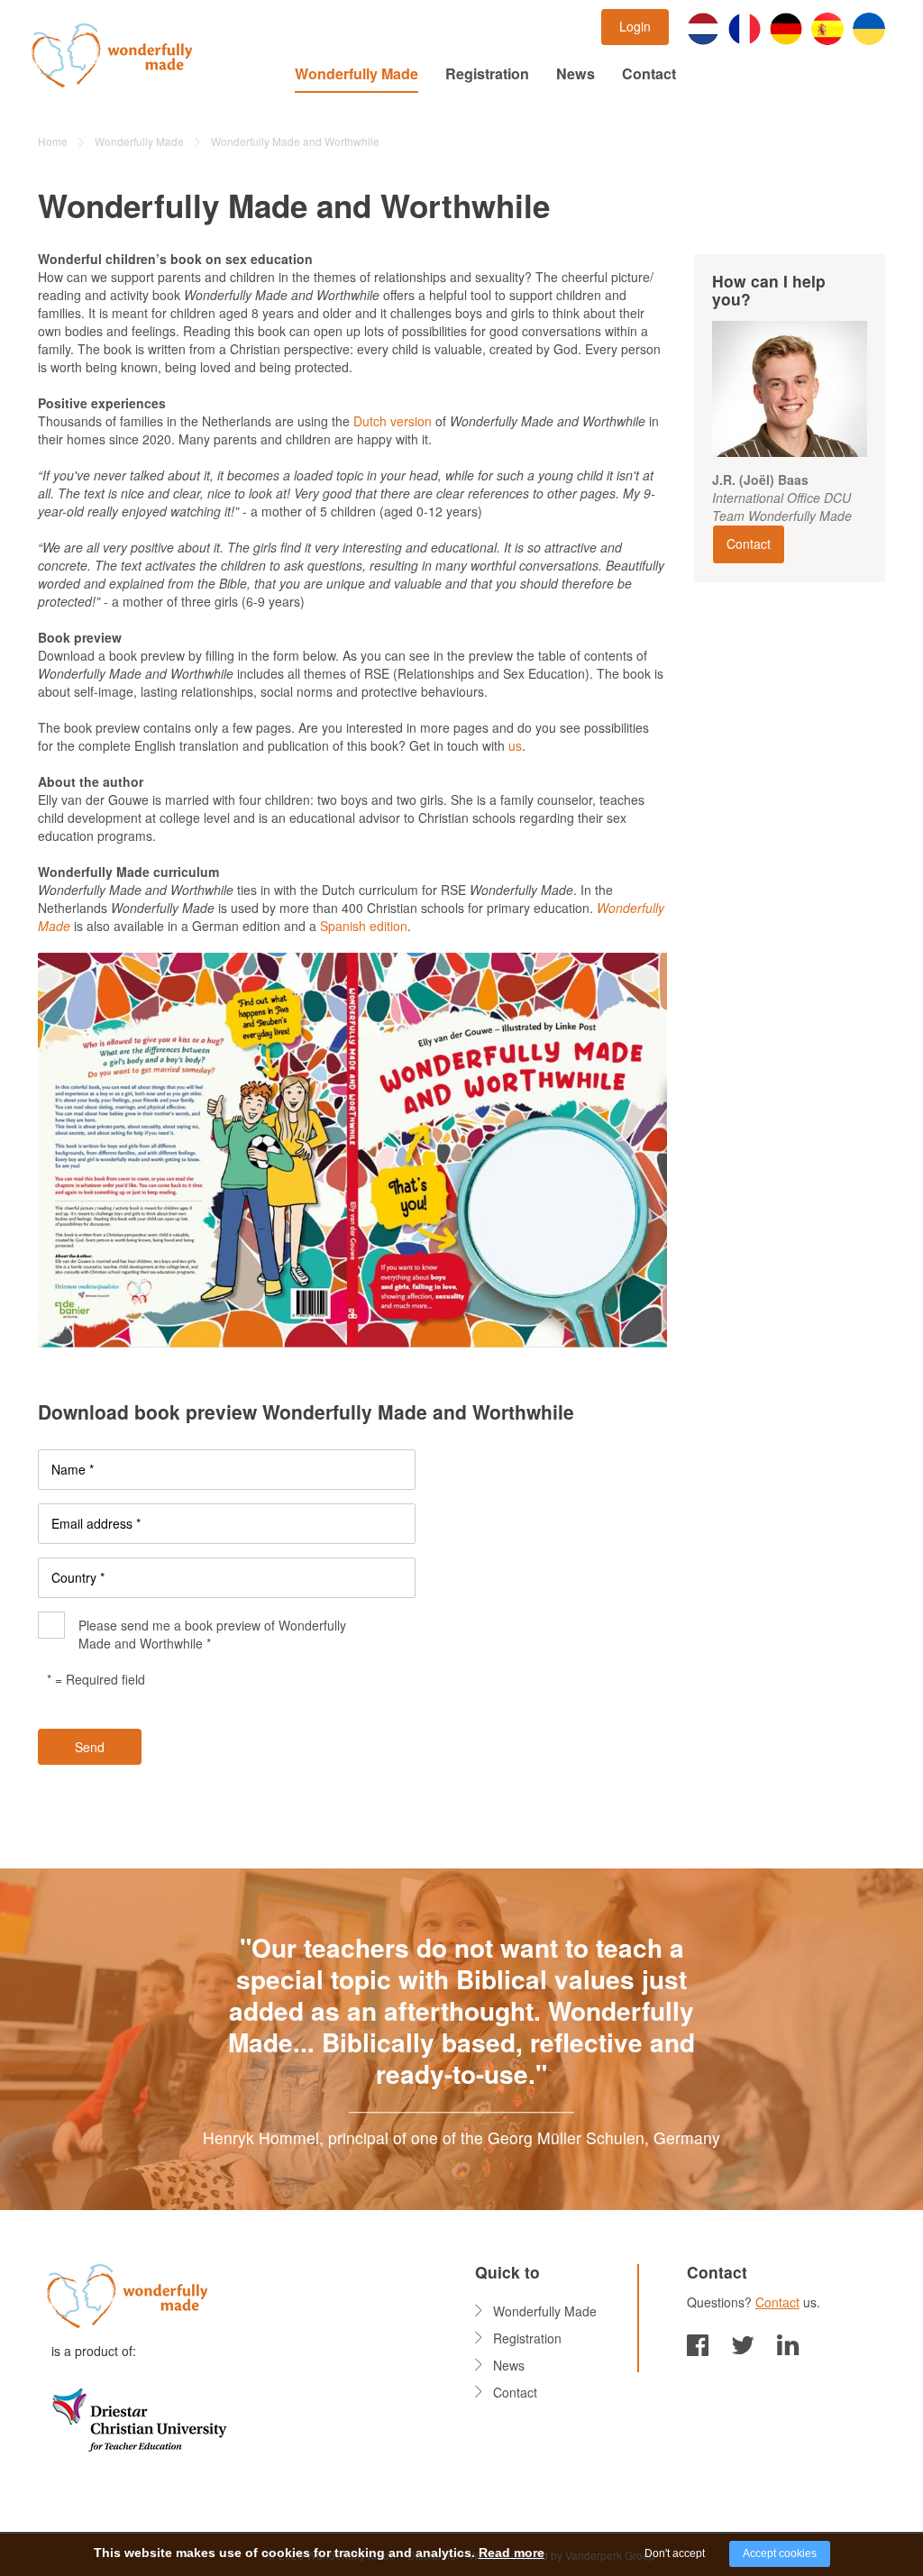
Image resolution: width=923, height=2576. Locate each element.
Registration (487, 73)
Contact (649, 73)
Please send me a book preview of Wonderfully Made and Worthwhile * (212, 1634)
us (515, 745)
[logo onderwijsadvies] (139, 2417)
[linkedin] (788, 2343)
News (576, 73)
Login (635, 26)
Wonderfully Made (356, 73)
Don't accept (675, 2553)
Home (53, 141)
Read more (512, 2553)
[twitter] (743, 2343)
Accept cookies (780, 2553)
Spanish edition (362, 926)
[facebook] (698, 2343)
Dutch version (393, 421)
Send (90, 1747)
